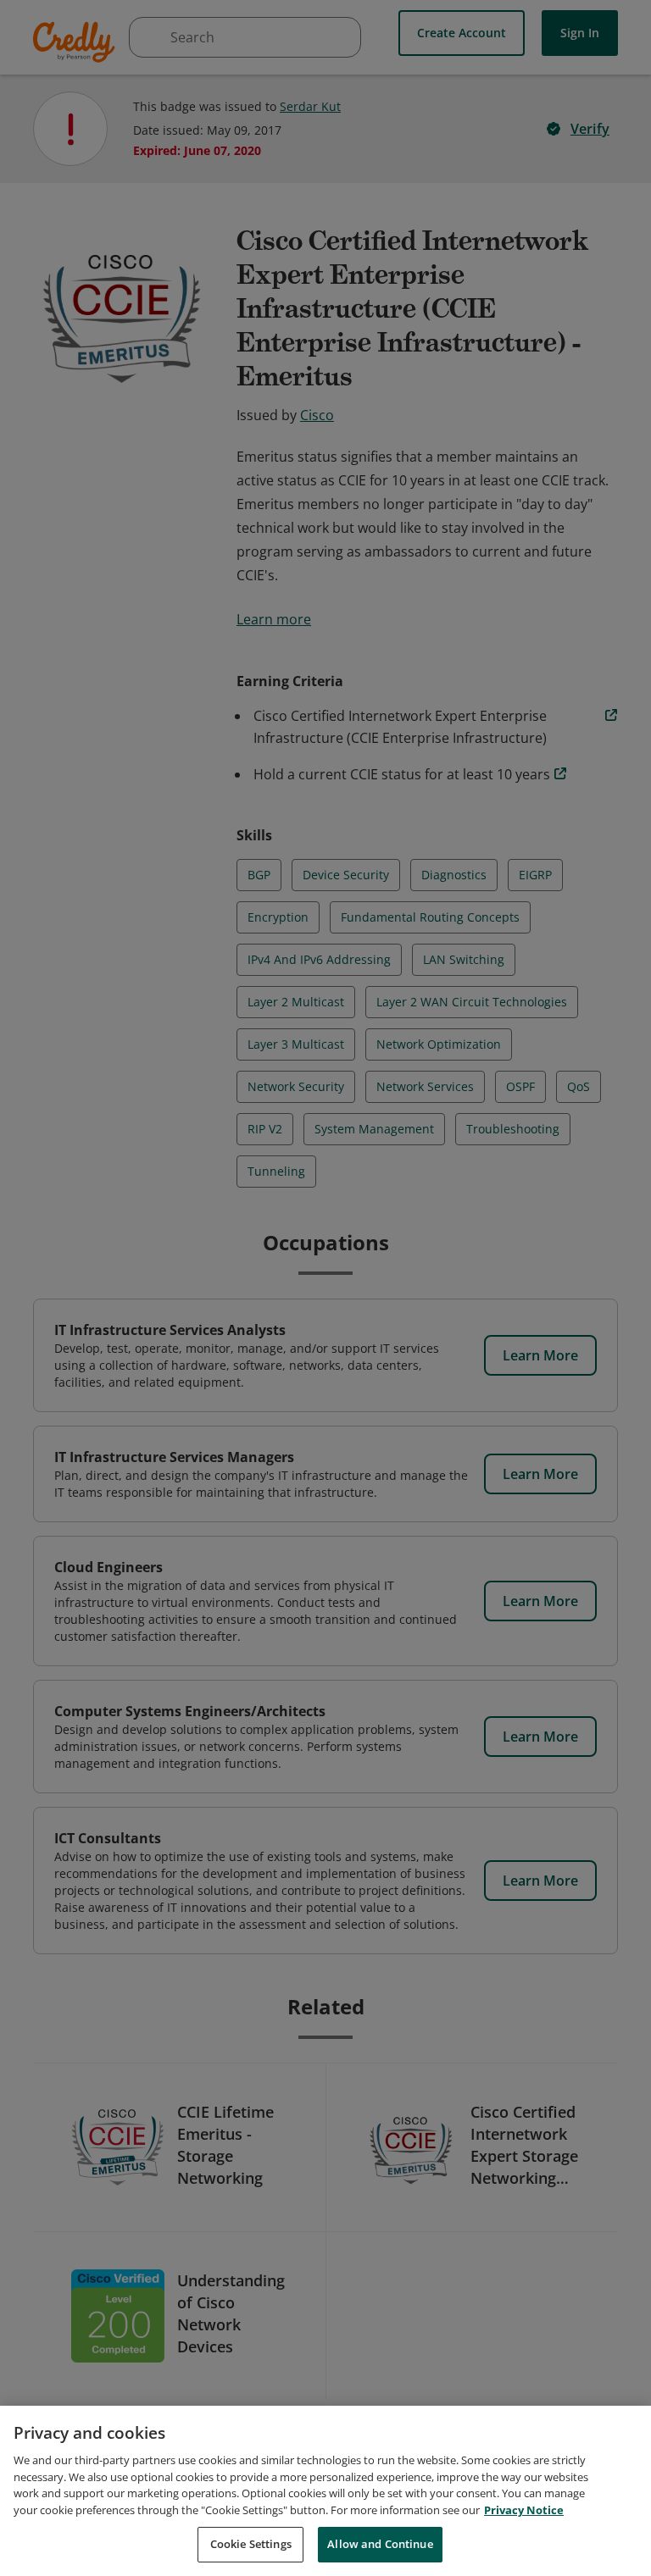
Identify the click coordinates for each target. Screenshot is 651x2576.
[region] (325, 2491)
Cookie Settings (251, 2544)
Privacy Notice (524, 2510)
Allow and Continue (380, 2544)
